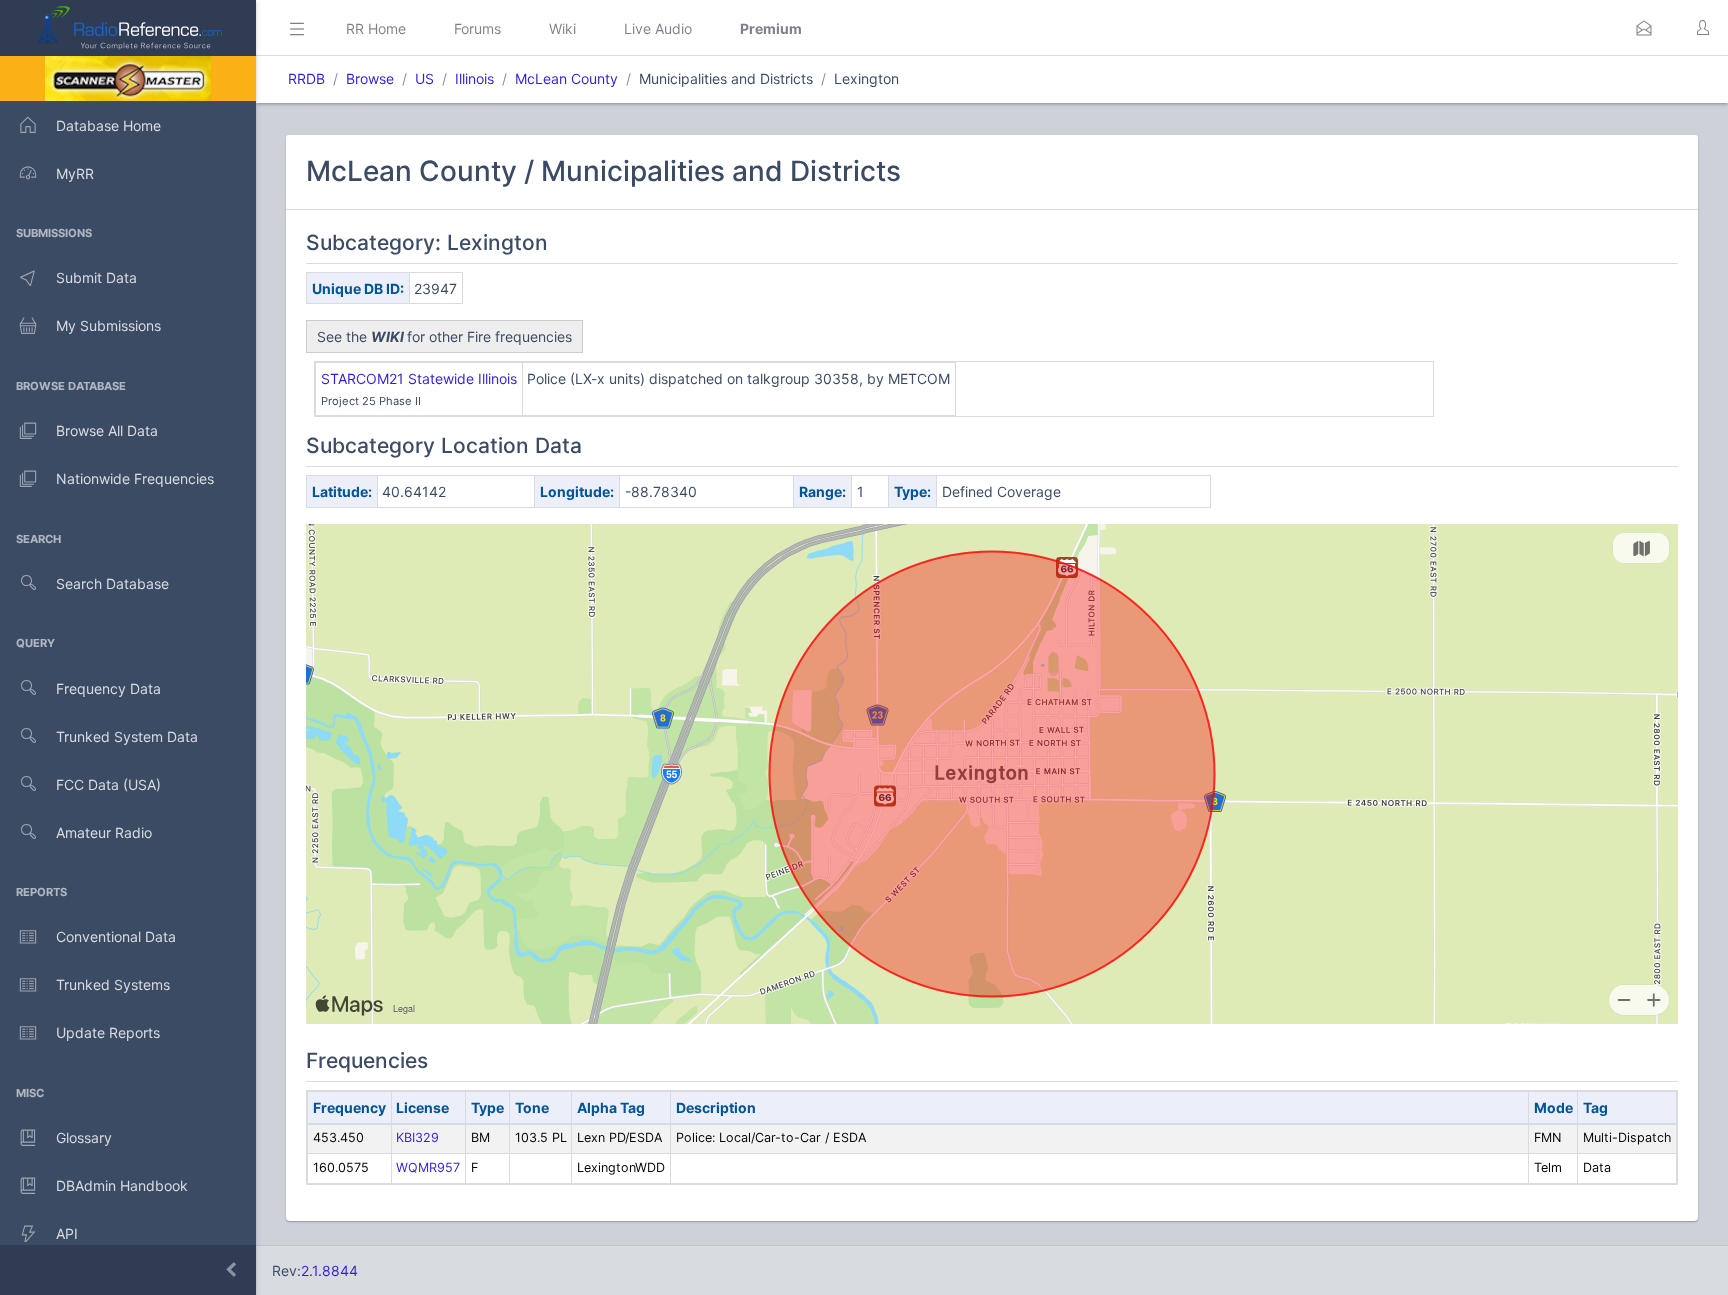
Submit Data (96, 277)
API (67, 1233)
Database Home (108, 125)
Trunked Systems (113, 984)
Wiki (562, 28)
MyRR (75, 173)
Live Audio (658, 28)
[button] (1644, 28)
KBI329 (417, 1137)
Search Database (112, 583)
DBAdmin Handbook (122, 1185)
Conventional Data (116, 936)
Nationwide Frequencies (135, 478)
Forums (477, 28)
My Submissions (108, 325)
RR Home (376, 28)
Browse (370, 78)
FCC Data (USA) (108, 784)
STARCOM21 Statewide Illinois (419, 378)
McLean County (566, 78)
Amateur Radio (104, 832)
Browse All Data (107, 430)
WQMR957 (428, 1167)
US (424, 78)
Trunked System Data (127, 736)
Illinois (474, 78)
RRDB (306, 78)
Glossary (84, 1137)
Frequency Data (108, 688)
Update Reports (108, 1032)
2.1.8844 (329, 1270)
